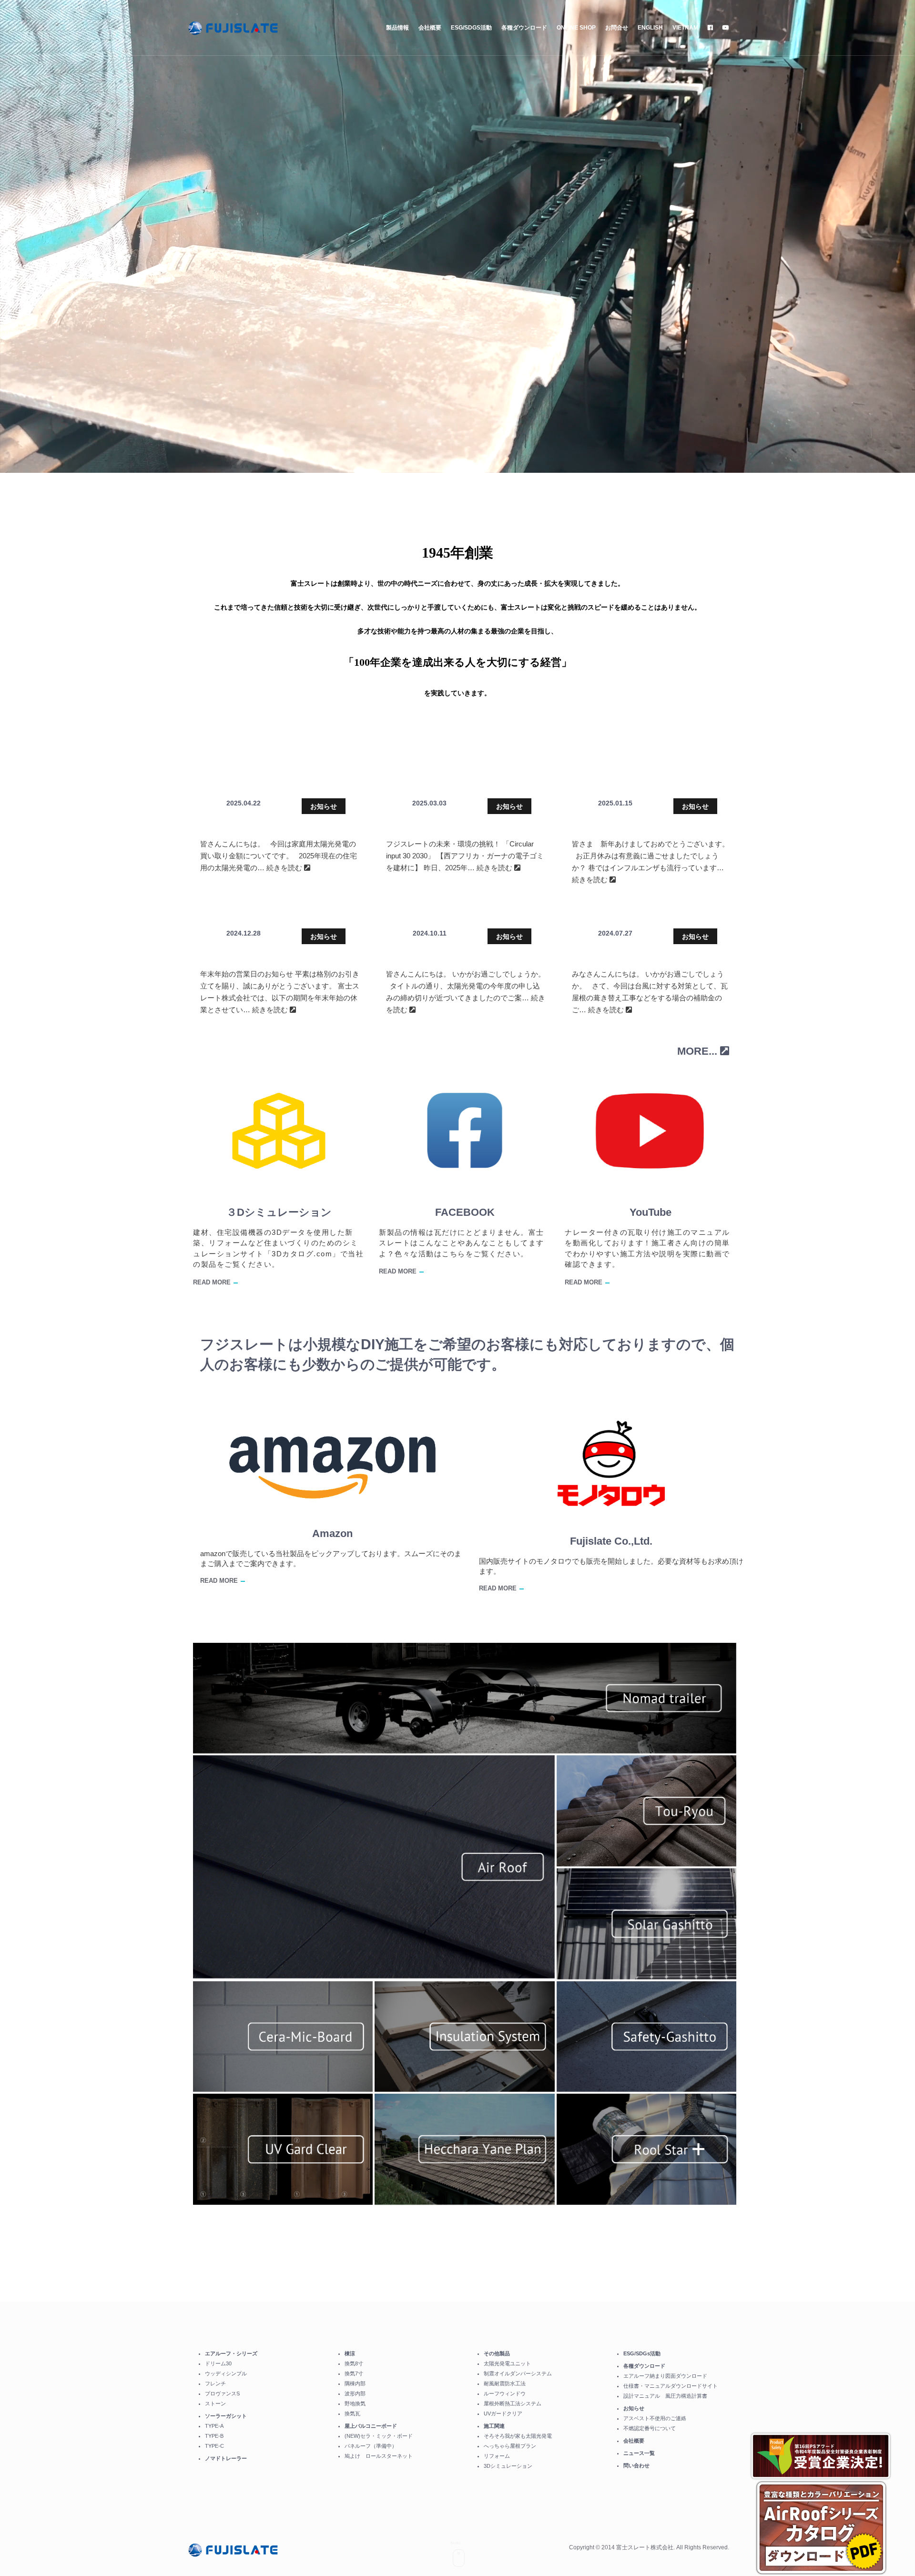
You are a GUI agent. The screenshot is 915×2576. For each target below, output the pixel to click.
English (650, 28)
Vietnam (685, 28)
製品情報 (397, 28)
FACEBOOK (465, 1212)
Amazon (332, 1533)
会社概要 (430, 28)
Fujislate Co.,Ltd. (611, 1541)
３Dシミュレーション (279, 1212)
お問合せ (617, 28)
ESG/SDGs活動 (471, 28)
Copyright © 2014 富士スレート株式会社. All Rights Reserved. (649, 2547)
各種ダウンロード (524, 28)
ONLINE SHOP (576, 28)
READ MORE (219, 1581)
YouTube (651, 1212)
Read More (212, 1282)
